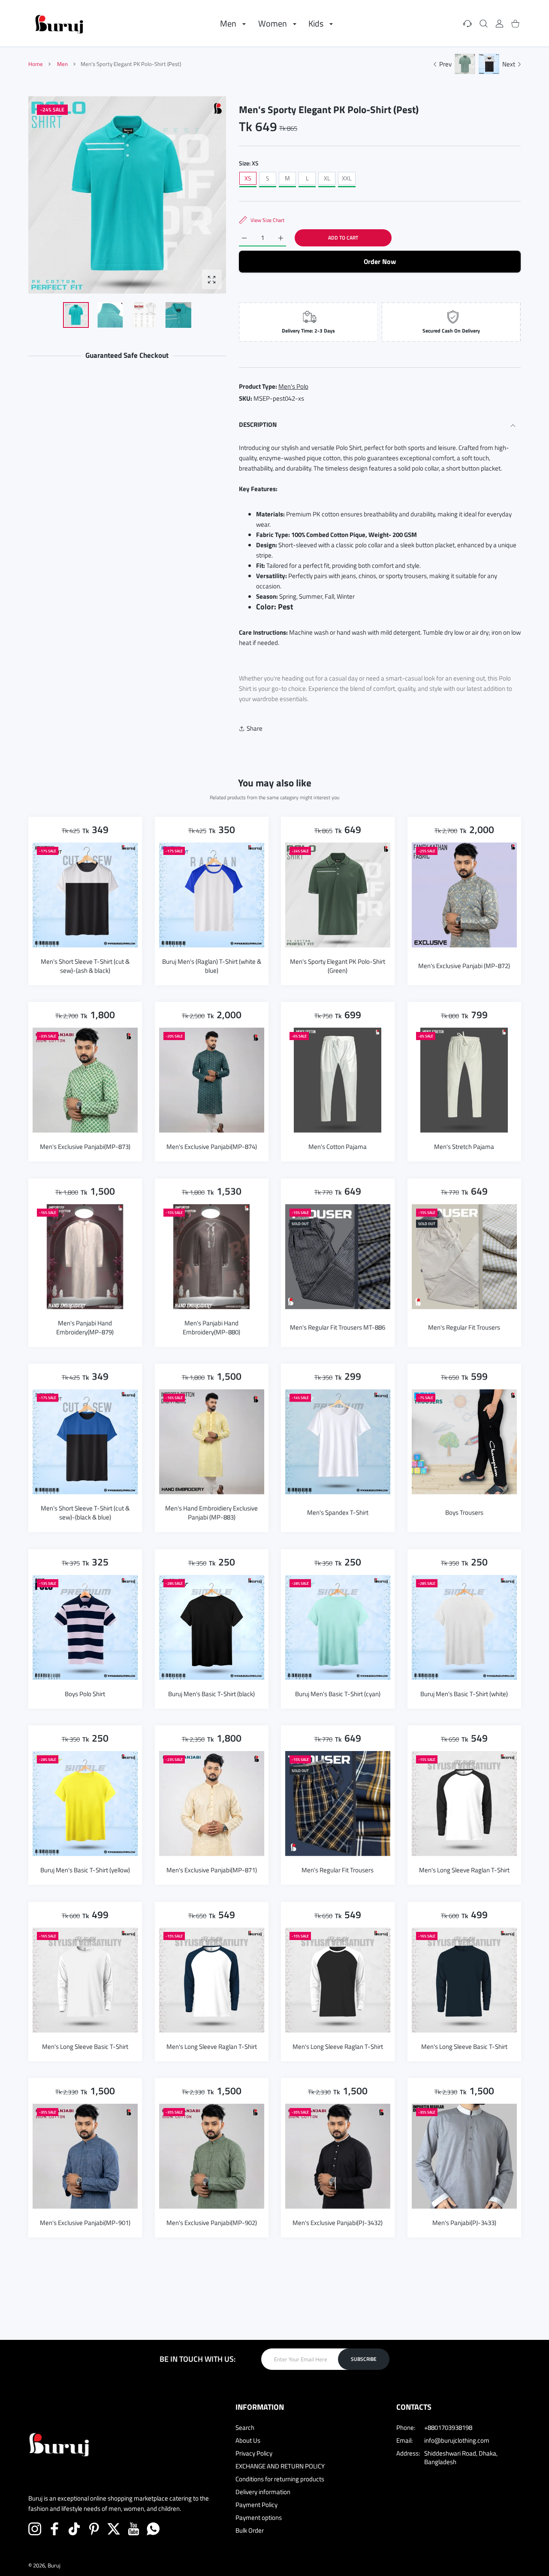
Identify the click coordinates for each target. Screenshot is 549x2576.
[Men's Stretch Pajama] (464, 1080)
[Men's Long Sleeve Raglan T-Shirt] (464, 1804)
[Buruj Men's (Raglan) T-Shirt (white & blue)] (212, 895)
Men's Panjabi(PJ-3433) (464, 2222)
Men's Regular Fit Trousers (464, 1327)
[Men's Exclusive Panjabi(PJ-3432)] (338, 2156)
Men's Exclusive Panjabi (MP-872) (464, 965)
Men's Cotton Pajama (338, 1146)
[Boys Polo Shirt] (85, 1627)
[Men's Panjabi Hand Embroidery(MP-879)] (85, 1256)
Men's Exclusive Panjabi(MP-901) (85, 2222)
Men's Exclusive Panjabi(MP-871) (211, 1870)
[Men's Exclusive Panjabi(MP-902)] (212, 2156)
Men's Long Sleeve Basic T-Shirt (85, 2046)
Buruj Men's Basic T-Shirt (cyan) (338, 1693)
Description (258, 424)
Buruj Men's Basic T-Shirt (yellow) (85, 1870)
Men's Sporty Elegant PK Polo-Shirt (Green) (338, 966)
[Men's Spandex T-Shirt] (338, 1442)
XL (327, 178)
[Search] (484, 23)
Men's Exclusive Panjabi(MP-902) (211, 2222)
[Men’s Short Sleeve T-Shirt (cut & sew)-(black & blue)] (85, 1442)
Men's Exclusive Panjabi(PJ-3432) (338, 2222)
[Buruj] (59, 23)
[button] (199, 195)
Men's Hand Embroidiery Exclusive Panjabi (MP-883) (211, 1512)
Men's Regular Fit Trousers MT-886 (338, 1327)
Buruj (54, 2565)
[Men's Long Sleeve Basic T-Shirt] (85, 1980)
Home (36, 64)
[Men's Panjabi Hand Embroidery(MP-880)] (212, 1256)
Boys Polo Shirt (85, 1693)
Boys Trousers (464, 1513)
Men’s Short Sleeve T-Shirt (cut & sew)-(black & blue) (85, 1512)
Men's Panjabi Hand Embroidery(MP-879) (85, 1327)
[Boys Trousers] (464, 1442)
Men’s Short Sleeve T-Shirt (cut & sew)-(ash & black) (85, 966)
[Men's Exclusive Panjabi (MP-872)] (464, 895)
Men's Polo (293, 386)
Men (62, 64)
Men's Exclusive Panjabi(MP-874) (211, 1146)
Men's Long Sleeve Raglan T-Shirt (464, 1870)
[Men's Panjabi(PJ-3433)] (464, 2156)
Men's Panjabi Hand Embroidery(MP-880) (211, 1327)
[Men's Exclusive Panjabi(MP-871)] (212, 1804)
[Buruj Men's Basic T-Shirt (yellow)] (85, 1804)
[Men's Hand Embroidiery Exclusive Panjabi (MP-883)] (212, 1442)
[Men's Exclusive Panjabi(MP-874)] (212, 1080)
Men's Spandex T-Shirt (338, 1513)
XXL (347, 178)
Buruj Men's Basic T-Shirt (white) (464, 1693)
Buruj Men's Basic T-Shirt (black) (211, 1693)
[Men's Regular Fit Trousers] (464, 1256)
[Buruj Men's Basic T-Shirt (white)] (464, 1627)
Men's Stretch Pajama (464, 1146)
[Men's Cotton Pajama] (338, 1080)
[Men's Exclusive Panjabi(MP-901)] (85, 2156)
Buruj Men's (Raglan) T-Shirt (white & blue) (211, 966)
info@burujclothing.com (457, 2440)
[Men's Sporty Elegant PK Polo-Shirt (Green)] (338, 895)
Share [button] (255, 728)
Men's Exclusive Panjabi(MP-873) (85, 1146)
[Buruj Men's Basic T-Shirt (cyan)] (338, 1627)
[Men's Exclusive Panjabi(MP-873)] (85, 1080)
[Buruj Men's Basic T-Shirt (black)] (212, 1627)
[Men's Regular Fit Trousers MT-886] (338, 1256)
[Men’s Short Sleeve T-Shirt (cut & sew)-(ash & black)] (85, 895)
